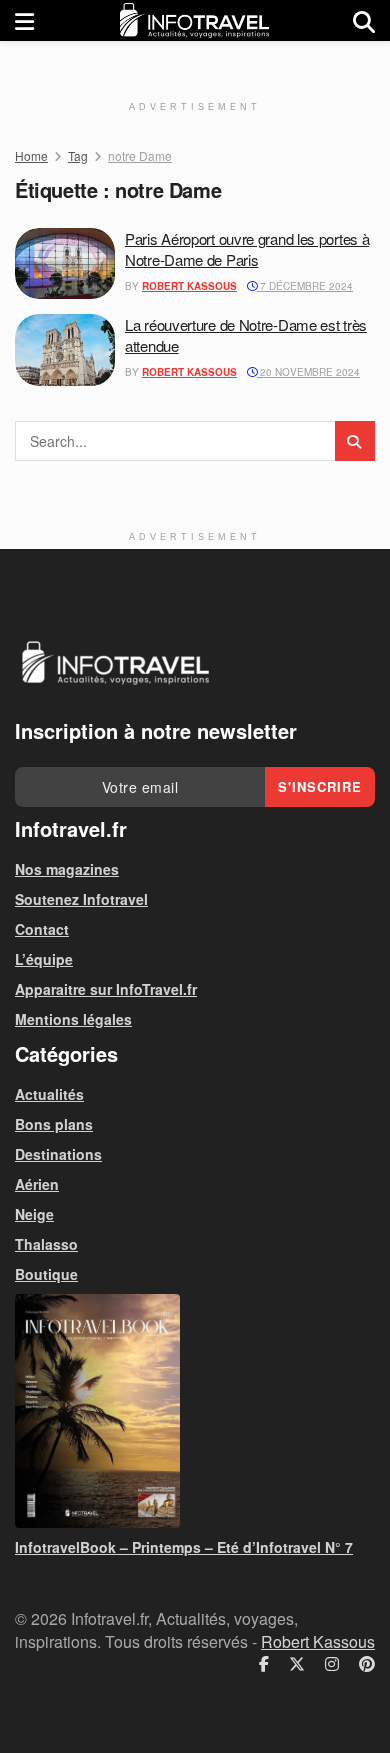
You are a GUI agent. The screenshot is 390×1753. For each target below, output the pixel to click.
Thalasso (46, 1244)
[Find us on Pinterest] (367, 1664)
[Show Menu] (24, 20)
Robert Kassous (189, 286)
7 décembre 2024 (305, 286)
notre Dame (140, 155)
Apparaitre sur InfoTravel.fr (106, 989)
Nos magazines (67, 869)
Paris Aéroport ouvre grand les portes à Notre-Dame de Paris (247, 249)
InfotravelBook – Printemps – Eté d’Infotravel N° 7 (184, 1547)
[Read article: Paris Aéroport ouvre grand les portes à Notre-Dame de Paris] (65, 264)
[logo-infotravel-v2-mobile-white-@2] (115, 663)
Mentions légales (73, 1019)
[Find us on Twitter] (297, 1664)
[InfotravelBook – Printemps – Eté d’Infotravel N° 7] (195, 1410)
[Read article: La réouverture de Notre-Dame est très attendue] (65, 350)
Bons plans (54, 1124)
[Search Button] (364, 20)
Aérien (37, 1184)
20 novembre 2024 (308, 372)
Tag (78, 155)
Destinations (58, 1154)
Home (31, 155)
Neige (34, 1214)
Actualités (49, 1094)
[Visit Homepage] (194, 20)
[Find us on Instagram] (332, 1664)
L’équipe (44, 959)
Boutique (46, 1274)
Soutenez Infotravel (81, 899)
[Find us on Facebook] (264, 1664)
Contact (42, 929)
